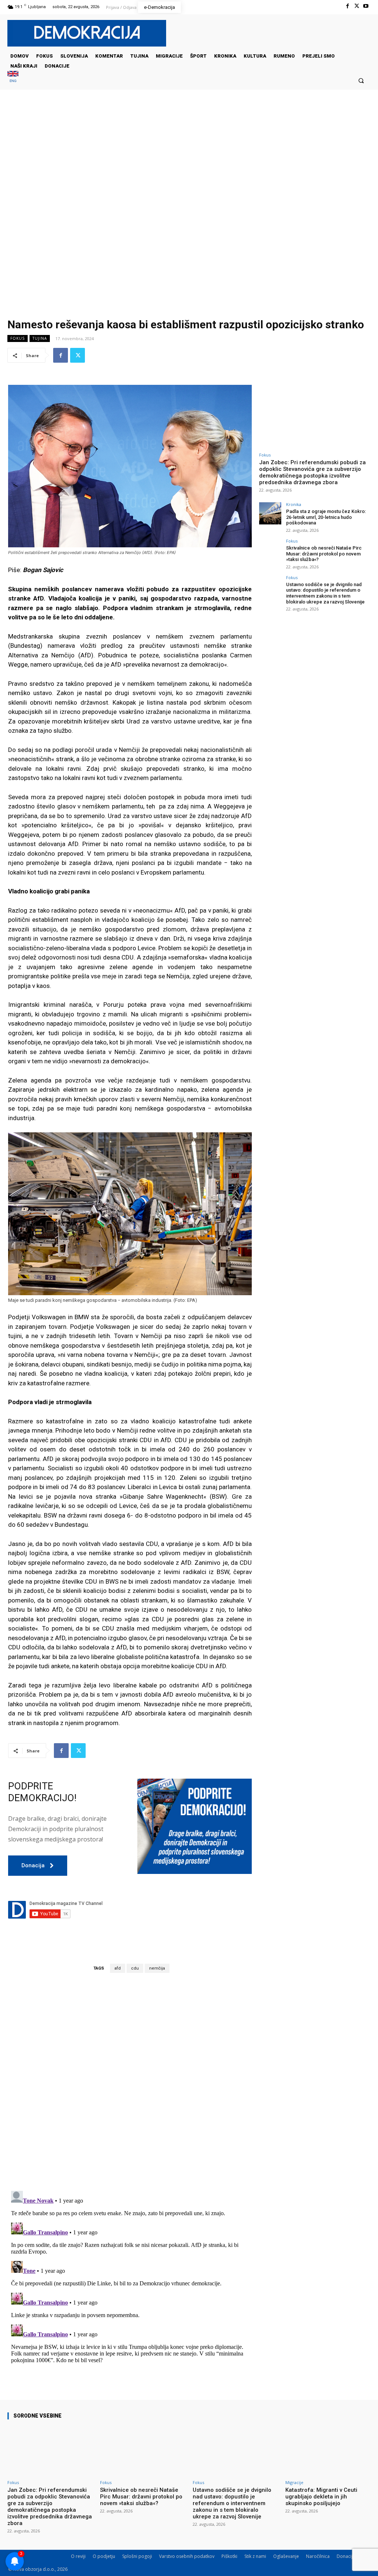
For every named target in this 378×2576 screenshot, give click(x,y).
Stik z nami (255, 2556)
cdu (135, 1968)
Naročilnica (318, 2556)
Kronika (294, 504)
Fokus (18, 338)
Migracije (294, 2482)
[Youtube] (366, 6)
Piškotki (229, 2556)
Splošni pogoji (137, 2556)
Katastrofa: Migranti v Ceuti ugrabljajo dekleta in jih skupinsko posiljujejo (321, 2497)
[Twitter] (357, 6)
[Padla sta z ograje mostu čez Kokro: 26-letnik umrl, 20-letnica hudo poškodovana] (270, 513)
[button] (361, 80)
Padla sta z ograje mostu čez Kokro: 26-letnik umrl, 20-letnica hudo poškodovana (326, 517)
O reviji (78, 2556)
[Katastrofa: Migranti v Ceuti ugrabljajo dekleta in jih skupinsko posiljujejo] (328, 2451)
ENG (13, 81)
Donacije (346, 2556)
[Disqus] (130, 2081)
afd (118, 1968)
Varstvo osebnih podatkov (187, 2556)
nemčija (157, 1968)
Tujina (40, 338)
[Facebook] (347, 6)
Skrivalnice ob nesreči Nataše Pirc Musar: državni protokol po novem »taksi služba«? (324, 554)
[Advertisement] (189, 164)
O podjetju (104, 2556)
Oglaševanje (286, 2556)
